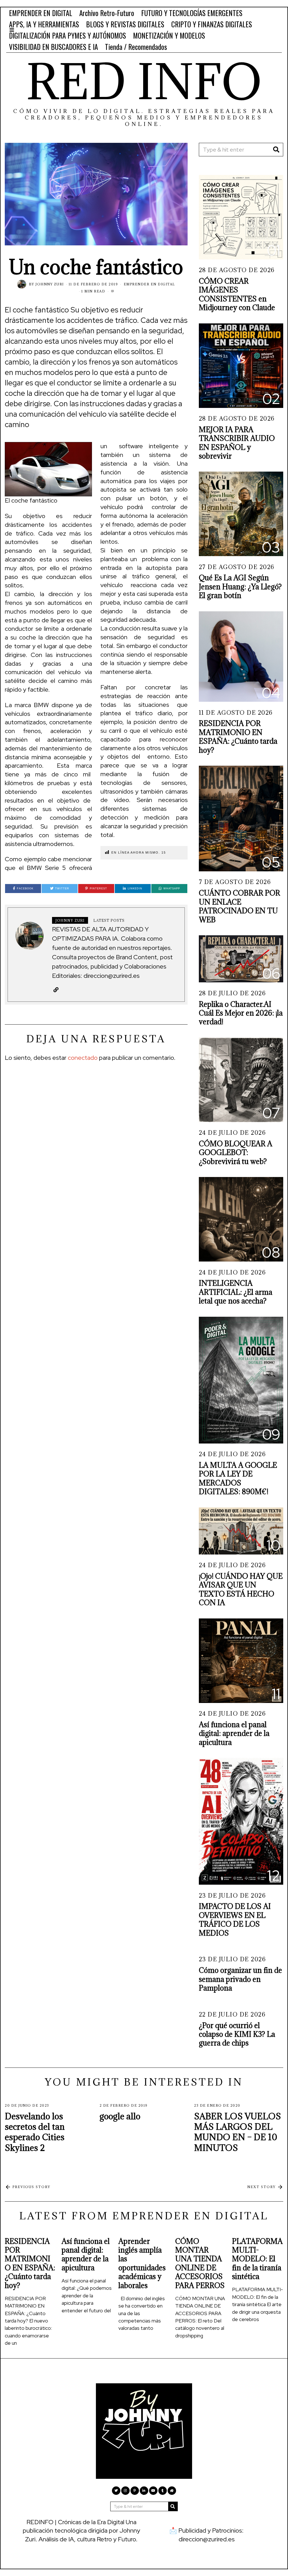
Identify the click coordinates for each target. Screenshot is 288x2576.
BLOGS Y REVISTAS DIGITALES (125, 24)
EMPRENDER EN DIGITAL (41, 13)
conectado (83, 1058)
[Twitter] (116, 2491)
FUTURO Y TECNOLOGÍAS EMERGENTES (192, 13)
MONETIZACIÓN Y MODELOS (169, 35)
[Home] (172, 2491)
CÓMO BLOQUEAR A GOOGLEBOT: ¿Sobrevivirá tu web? (236, 1152)
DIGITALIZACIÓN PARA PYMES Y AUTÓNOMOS (67, 35)
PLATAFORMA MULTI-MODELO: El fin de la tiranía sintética (257, 2259)
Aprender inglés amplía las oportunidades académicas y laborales (142, 2263)
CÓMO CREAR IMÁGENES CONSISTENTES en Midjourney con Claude (237, 294)
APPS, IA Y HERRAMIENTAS (44, 24)
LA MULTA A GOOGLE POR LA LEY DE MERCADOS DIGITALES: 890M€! (238, 1478)
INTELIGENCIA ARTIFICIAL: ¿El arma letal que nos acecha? (236, 1292)
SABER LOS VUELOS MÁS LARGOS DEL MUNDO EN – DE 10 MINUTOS (238, 2132)
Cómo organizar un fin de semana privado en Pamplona (240, 1979)
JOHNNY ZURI (50, 284)
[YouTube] (153, 2491)
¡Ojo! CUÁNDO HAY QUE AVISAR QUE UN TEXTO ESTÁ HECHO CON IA (241, 1589)
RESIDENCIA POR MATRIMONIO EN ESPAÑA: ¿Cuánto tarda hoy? (238, 737)
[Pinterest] (135, 2491)
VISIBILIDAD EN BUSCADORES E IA (53, 47)
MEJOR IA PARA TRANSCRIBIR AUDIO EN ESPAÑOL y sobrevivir (237, 443)
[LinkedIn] (144, 2491)
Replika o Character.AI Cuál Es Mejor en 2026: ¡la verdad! (241, 1013)
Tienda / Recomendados (136, 47)
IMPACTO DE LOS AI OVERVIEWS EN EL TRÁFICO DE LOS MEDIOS (235, 1919)
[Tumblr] (163, 2491)
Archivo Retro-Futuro (107, 13)
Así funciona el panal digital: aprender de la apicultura (234, 1733)
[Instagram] (125, 2491)
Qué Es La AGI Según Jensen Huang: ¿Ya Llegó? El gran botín (240, 587)
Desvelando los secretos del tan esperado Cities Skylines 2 (35, 2132)
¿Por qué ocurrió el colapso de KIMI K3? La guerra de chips (237, 2034)
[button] (276, 150)
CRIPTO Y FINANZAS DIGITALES (212, 24)
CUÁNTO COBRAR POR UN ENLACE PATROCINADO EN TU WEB (239, 906)
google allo (120, 2116)
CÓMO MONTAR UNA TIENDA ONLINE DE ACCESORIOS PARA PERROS (200, 2263)
